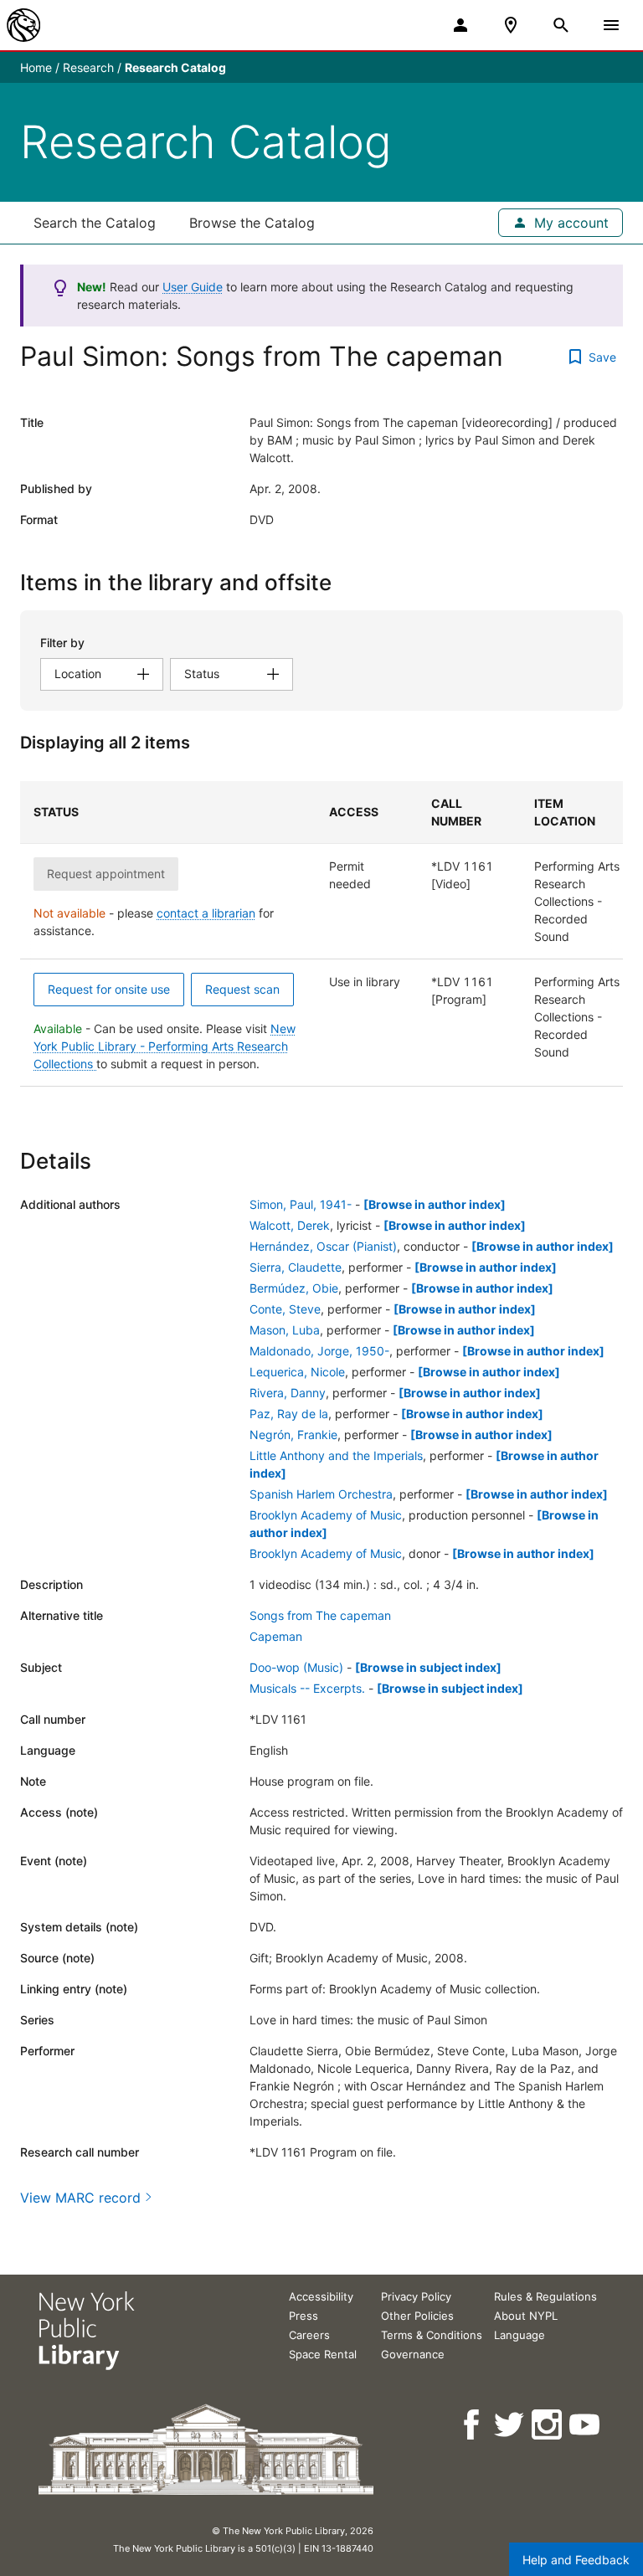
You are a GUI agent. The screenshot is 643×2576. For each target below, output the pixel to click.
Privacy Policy (416, 2296)
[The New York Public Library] (23, 25)
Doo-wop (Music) (296, 1667)
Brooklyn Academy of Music (326, 1515)
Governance (413, 2354)
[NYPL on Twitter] (510, 2425)
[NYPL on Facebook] (473, 2425)
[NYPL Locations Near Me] (511, 25)
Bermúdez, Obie (294, 1288)
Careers (309, 2335)
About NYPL (526, 2316)
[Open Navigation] (611, 25)
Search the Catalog (95, 223)
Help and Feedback (576, 2560)
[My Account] (460, 25)
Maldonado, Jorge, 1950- (319, 1351)
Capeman (276, 1636)
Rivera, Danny (288, 1393)
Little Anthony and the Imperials (336, 1455)
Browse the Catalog (252, 223)
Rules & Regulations (545, 2296)
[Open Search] (561, 25)
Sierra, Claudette (296, 1267)
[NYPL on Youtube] (586, 2425)
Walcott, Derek (290, 1225)
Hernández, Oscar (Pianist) (323, 1246)
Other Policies (417, 2316)
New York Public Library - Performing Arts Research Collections (165, 1046)
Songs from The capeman (320, 1615)
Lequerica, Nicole (297, 1372)
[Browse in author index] (435, 1204)
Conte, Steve (285, 1309)
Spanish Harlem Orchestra (321, 1494)
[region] (321, 934)
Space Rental (323, 2354)
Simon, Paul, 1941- (301, 1204)
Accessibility (321, 2296)
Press (303, 2316)
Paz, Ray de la (289, 1414)
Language (520, 2335)
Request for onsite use (109, 989)
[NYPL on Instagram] (548, 2425)
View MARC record (80, 2198)
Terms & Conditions (432, 2335)
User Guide (193, 287)
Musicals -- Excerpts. (307, 1688)
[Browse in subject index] (428, 1667)
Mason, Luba (285, 1330)
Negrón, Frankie (293, 1435)
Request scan (242, 989)
